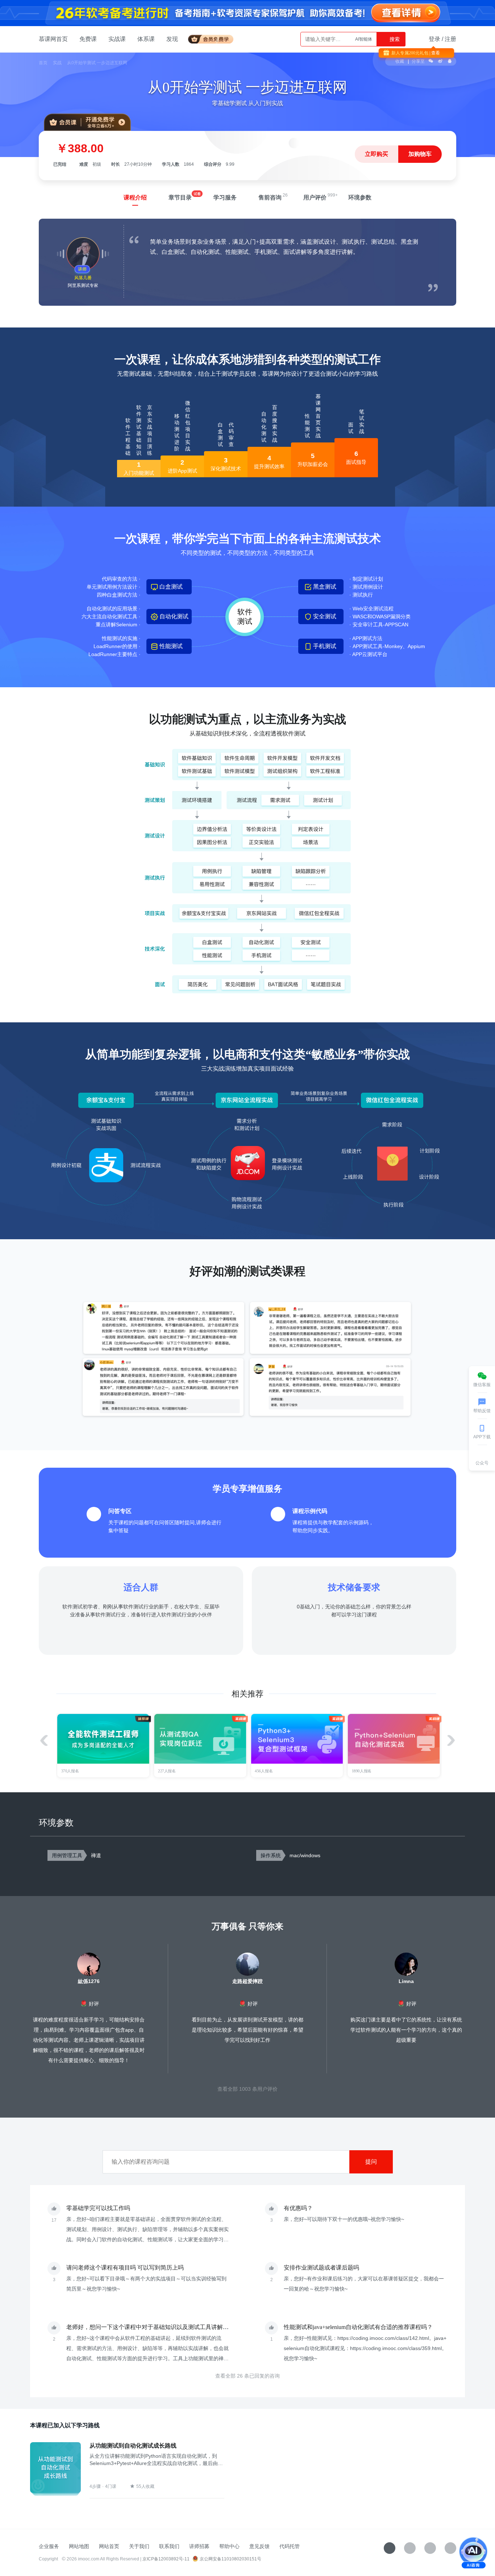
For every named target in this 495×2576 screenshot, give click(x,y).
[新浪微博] (430, 2548)
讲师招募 (199, 2546)
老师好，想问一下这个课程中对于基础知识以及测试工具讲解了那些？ (156, 2327)
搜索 (394, 39)
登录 (434, 39)
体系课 (146, 39)
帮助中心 (229, 2546)
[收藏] (390, 2548)
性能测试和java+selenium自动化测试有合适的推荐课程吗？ (358, 2327)
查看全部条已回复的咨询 (247, 2376)
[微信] (410, 2548)
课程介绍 (135, 197)
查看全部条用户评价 (247, 2089)
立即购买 (377, 154)
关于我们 (139, 2546)
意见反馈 (259, 2546)
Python (365, 39)
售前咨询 (270, 197)
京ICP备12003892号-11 (166, 2559)
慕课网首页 (53, 39)
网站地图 (79, 2546)
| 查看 (434, 53)
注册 (450, 39)
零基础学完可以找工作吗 (98, 2208)
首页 (43, 63)
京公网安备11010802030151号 (230, 2559)
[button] (451, 1740)
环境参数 (360, 197)
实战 (57, 63)
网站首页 (109, 2546)
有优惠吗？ (298, 2208)
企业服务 (49, 2546)
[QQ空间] (450, 2548)
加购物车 (420, 154)
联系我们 (169, 2546)
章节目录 (180, 197)
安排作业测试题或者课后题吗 (321, 2268)
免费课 (88, 39)
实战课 (117, 39)
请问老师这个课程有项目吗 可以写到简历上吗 (125, 2268)
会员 (214, 38)
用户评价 (315, 197)
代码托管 (290, 2546)
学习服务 (225, 197)
